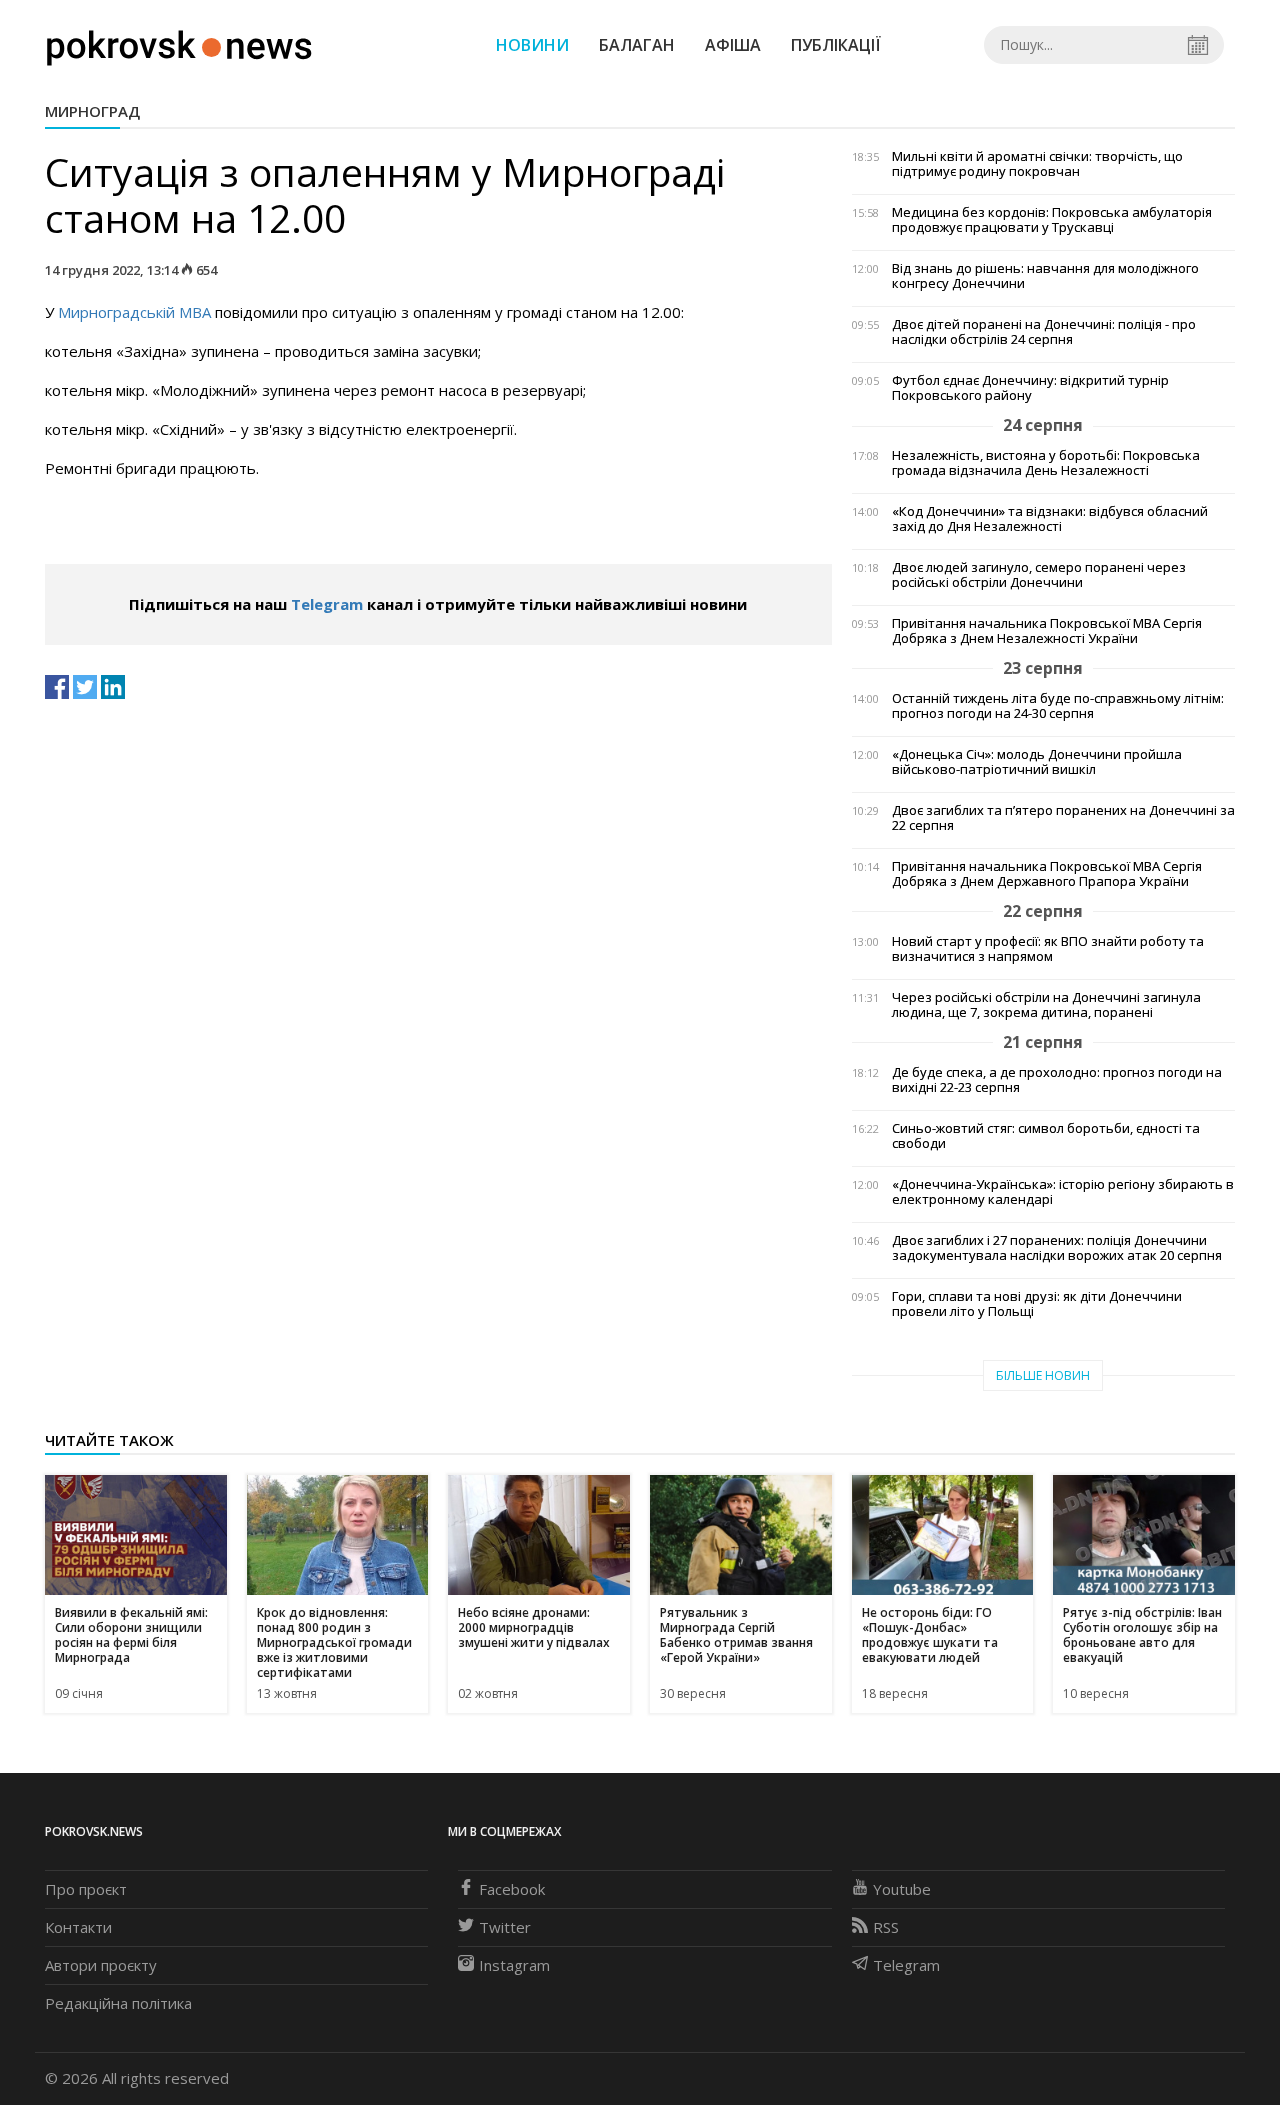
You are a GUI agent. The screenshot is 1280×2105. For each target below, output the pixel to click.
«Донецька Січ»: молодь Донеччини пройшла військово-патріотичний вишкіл (1037, 762)
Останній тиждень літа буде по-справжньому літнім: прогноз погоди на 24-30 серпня (1058, 706)
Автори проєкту (101, 1965)
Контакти (78, 1927)
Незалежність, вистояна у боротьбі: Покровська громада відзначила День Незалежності (1046, 463)
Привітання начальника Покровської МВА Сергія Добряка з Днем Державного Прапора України (1047, 874)
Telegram (327, 604)
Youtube (902, 1889)
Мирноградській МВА (136, 312)
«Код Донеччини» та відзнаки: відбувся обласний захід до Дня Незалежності (1050, 519)
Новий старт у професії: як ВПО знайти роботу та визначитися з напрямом (1048, 949)
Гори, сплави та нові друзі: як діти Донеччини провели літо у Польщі (1037, 1304)
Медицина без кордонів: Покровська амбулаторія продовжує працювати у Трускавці (1052, 220)
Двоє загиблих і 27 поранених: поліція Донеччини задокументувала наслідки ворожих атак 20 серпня (1057, 1248)
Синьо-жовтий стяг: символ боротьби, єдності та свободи (1046, 1136)
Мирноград (92, 111)
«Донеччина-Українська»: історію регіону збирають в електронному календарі (1063, 1192)
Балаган (637, 45)
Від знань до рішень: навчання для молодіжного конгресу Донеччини (1045, 276)
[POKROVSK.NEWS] (179, 43)
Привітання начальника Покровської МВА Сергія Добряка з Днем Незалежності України (1047, 631)
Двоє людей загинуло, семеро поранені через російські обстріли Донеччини (1039, 575)
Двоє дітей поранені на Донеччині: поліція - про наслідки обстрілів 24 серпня (1044, 332)
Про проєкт (86, 1889)
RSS (886, 1927)
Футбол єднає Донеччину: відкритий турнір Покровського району (1030, 388)
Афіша (733, 45)
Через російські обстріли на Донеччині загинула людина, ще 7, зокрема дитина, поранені (1046, 1005)
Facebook (512, 1889)
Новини (532, 45)
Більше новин (1043, 1375)
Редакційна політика (118, 2003)
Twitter (505, 1927)
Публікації (836, 45)
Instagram (514, 1965)
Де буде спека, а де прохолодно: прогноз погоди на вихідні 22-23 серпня (1057, 1080)
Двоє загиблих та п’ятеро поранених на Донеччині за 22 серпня (1063, 818)
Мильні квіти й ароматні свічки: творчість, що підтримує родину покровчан (1037, 164)
